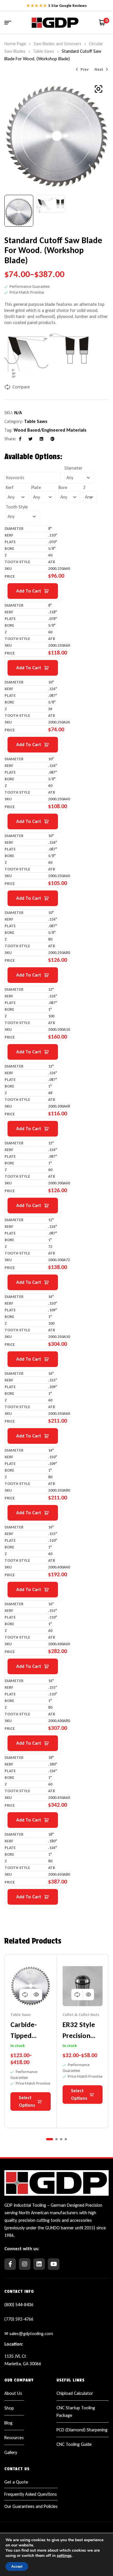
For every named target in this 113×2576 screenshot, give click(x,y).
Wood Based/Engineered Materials (50, 430)
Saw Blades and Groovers (58, 44)
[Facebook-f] (10, 2264)
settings (64, 2556)
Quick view (36, 1995)
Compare (21, 387)
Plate (36, 487)
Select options (27, 2101)
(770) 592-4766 (19, 2319)
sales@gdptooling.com (31, 2334)
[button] (99, 89)
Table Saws (44, 51)
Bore (63, 487)
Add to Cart (29, 591)
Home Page (15, 44)
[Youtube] (54, 2264)
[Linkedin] (39, 2264)
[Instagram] (25, 2264)
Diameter (73, 468)
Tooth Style (17, 507)
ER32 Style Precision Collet (79, 2035)
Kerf (10, 487)
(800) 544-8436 (19, 2305)
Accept (17, 2566)
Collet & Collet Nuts (81, 2015)
